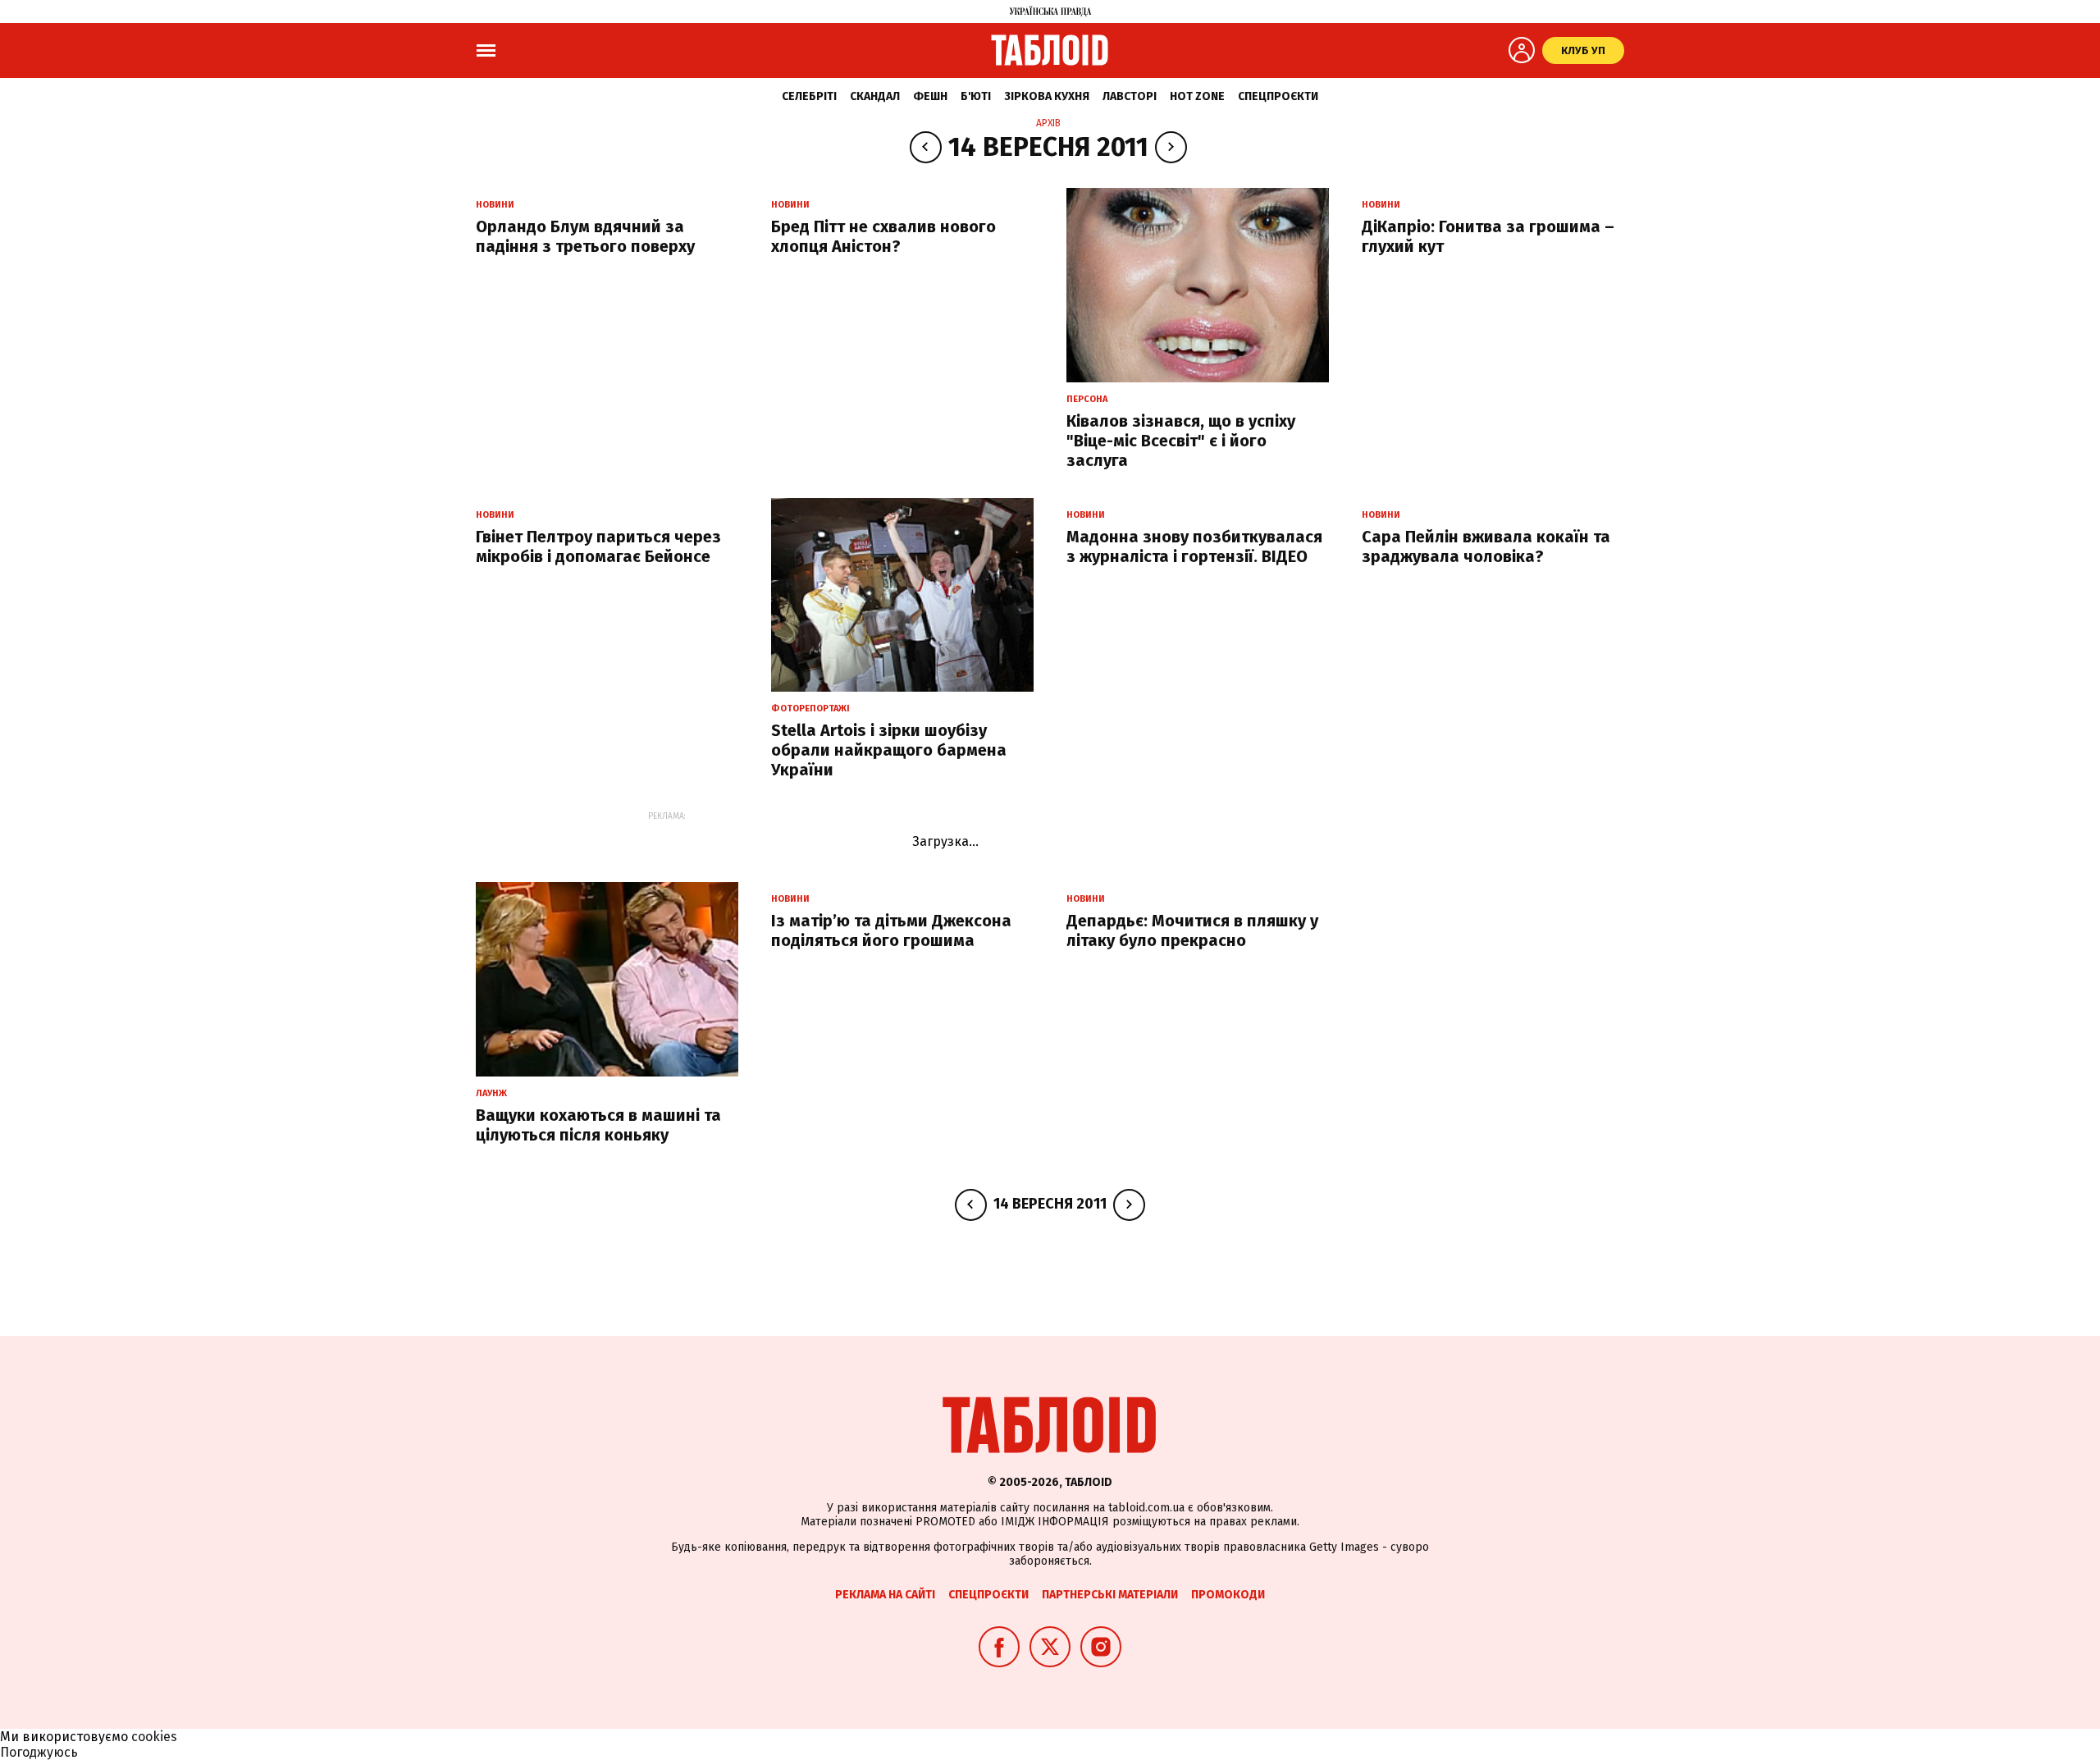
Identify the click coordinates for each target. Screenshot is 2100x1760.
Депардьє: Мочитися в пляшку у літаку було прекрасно (1192, 930)
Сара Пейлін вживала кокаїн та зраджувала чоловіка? (1486, 546)
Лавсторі (1130, 96)
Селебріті (809, 96)
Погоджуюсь (39, 1752)
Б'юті (976, 96)
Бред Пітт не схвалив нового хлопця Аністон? (883, 236)
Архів (1048, 123)
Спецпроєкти (1278, 96)
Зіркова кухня (1047, 96)
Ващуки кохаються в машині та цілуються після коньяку (598, 1125)
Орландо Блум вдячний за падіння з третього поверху (585, 236)
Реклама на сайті (885, 1595)
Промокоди (1228, 1595)
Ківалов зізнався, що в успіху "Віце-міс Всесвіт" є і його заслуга (1181, 441)
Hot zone (1197, 96)
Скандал (875, 96)
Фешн (930, 96)
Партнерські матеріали (1110, 1595)
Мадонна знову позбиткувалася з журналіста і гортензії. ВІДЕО (1194, 546)
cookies (154, 1737)
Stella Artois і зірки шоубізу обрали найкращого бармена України (889, 750)
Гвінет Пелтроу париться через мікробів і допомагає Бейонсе (598, 546)
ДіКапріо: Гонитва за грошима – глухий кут (1488, 236)
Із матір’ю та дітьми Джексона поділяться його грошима (891, 930)
